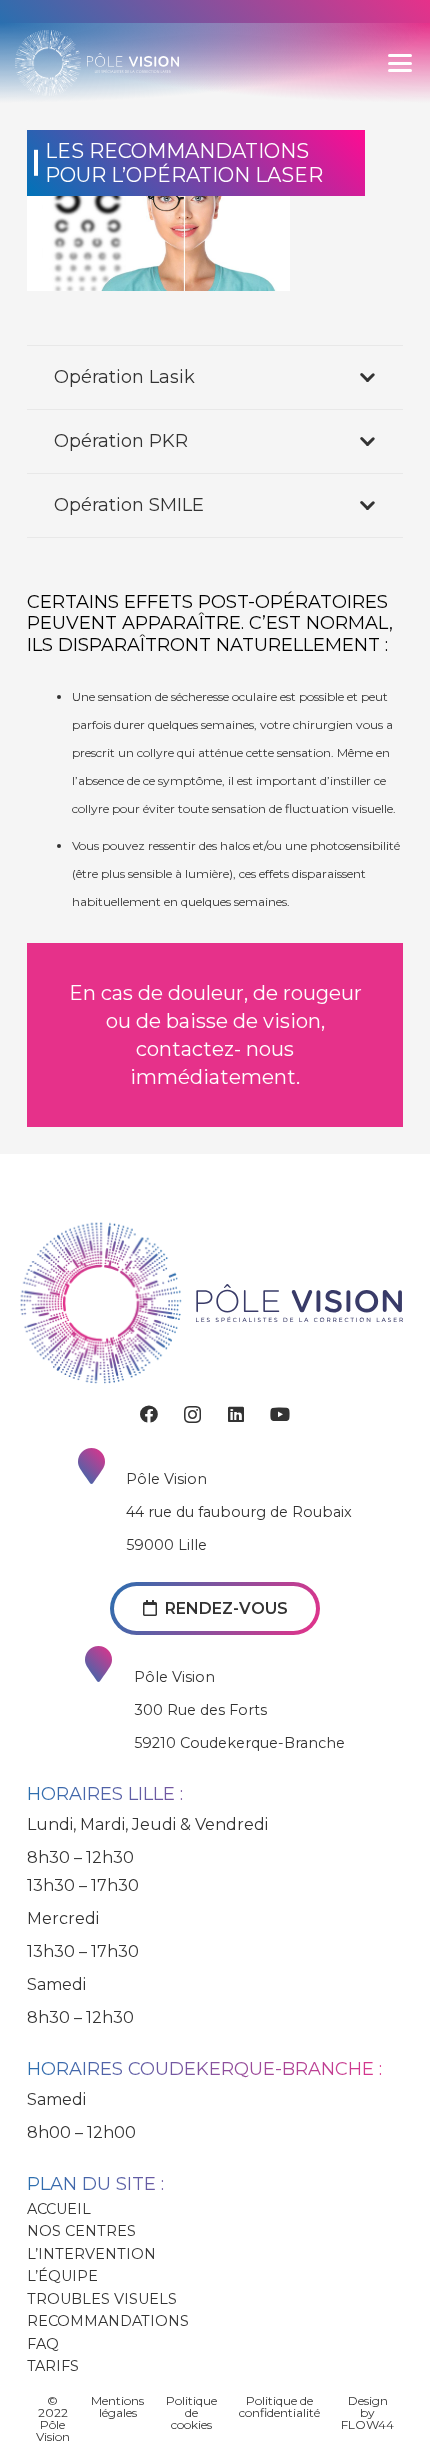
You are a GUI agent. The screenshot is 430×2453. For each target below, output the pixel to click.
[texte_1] (133, 63)
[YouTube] (280, 1414)
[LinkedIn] (236, 1414)
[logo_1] (48, 63)
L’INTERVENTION (91, 2254)
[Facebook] (149, 1414)
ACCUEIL (59, 2209)
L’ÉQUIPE (62, 2276)
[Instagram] (192, 1415)
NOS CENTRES (81, 2231)
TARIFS (53, 2366)
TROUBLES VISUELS (102, 2299)
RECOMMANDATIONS (108, 2321)
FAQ (43, 2344)
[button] (400, 63)
